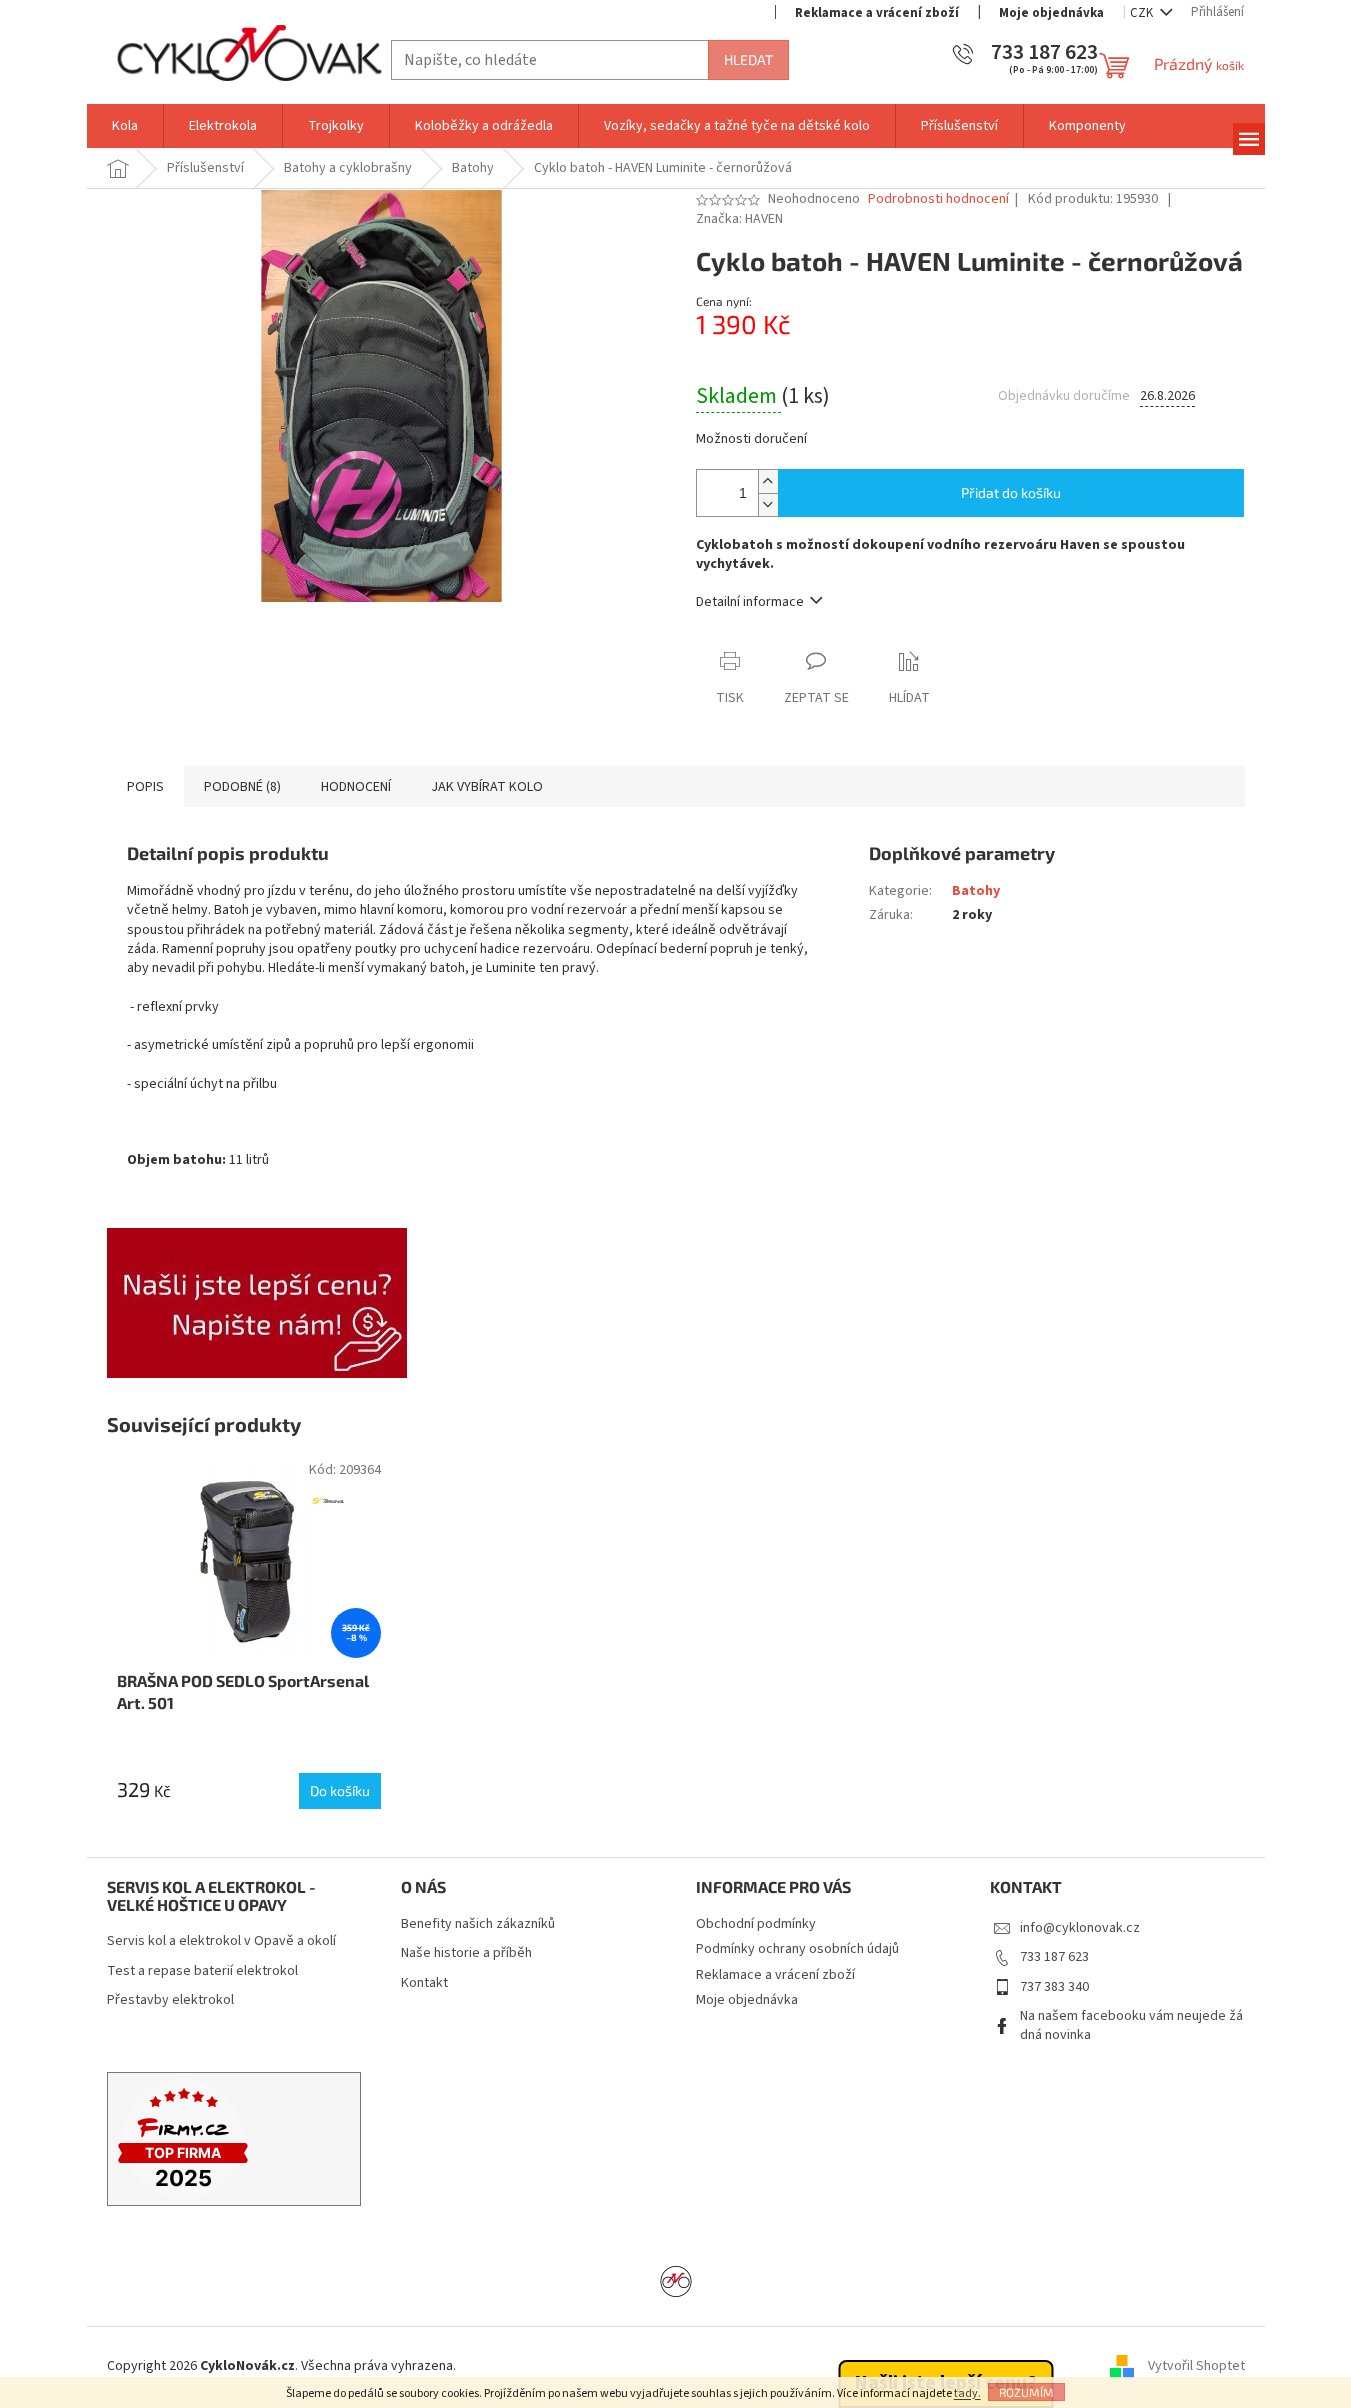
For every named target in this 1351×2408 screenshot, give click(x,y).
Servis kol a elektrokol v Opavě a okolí (221, 1941)
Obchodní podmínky (756, 1924)
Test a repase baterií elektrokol (202, 1971)
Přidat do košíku (1011, 492)
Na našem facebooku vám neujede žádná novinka (1131, 2025)
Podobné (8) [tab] (242, 787)
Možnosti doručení (751, 439)
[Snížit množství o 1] (768, 504)
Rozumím (1026, 2392)
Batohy (976, 891)
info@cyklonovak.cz (1080, 1928)
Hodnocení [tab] (356, 787)
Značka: (739, 219)
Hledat (748, 59)
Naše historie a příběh (466, 1953)
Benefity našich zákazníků (478, 1924)
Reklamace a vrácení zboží (877, 13)
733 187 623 (1054, 1957)
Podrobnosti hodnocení (938, 199)
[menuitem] (125, 126)
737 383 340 (1054, 1987)
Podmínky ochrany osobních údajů (797, 1949)
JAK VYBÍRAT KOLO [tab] (487, 787)
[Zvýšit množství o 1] (768, 481)
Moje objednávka (1051, 13)
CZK (1143, 13)
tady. (967, 2393)
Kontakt (424, 1983)
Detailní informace (750, 602)
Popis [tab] (145, 787)
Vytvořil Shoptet (1196, 2367)
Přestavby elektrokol (170, 2000)
